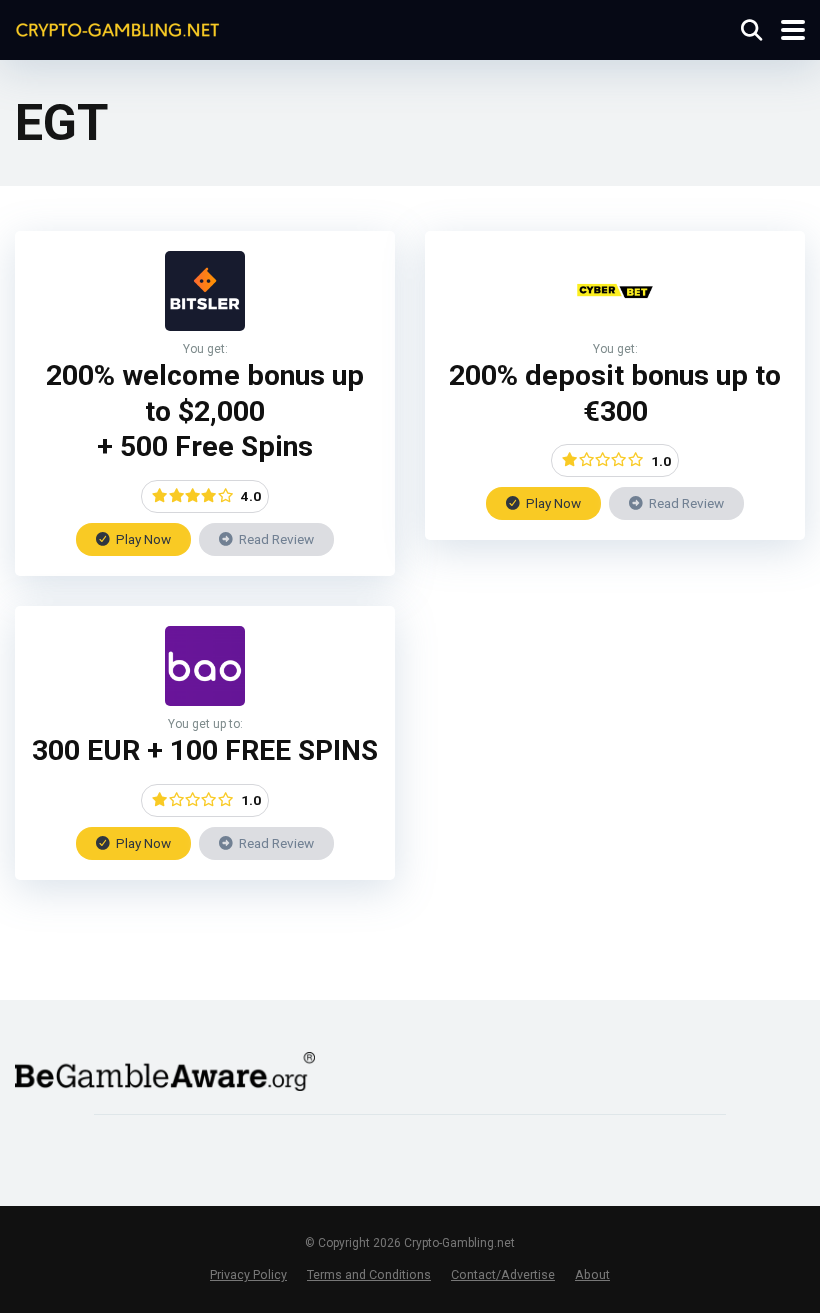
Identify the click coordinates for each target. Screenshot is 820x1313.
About (592, 1274)
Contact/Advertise (503, 1274)
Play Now (142, 539)
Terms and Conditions (369, 1274)
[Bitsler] (205, 325)
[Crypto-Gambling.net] (117, 27)
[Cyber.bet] (615, 325)
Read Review (275, 539)
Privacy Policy (248, 1274)
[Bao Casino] (205, 700)
